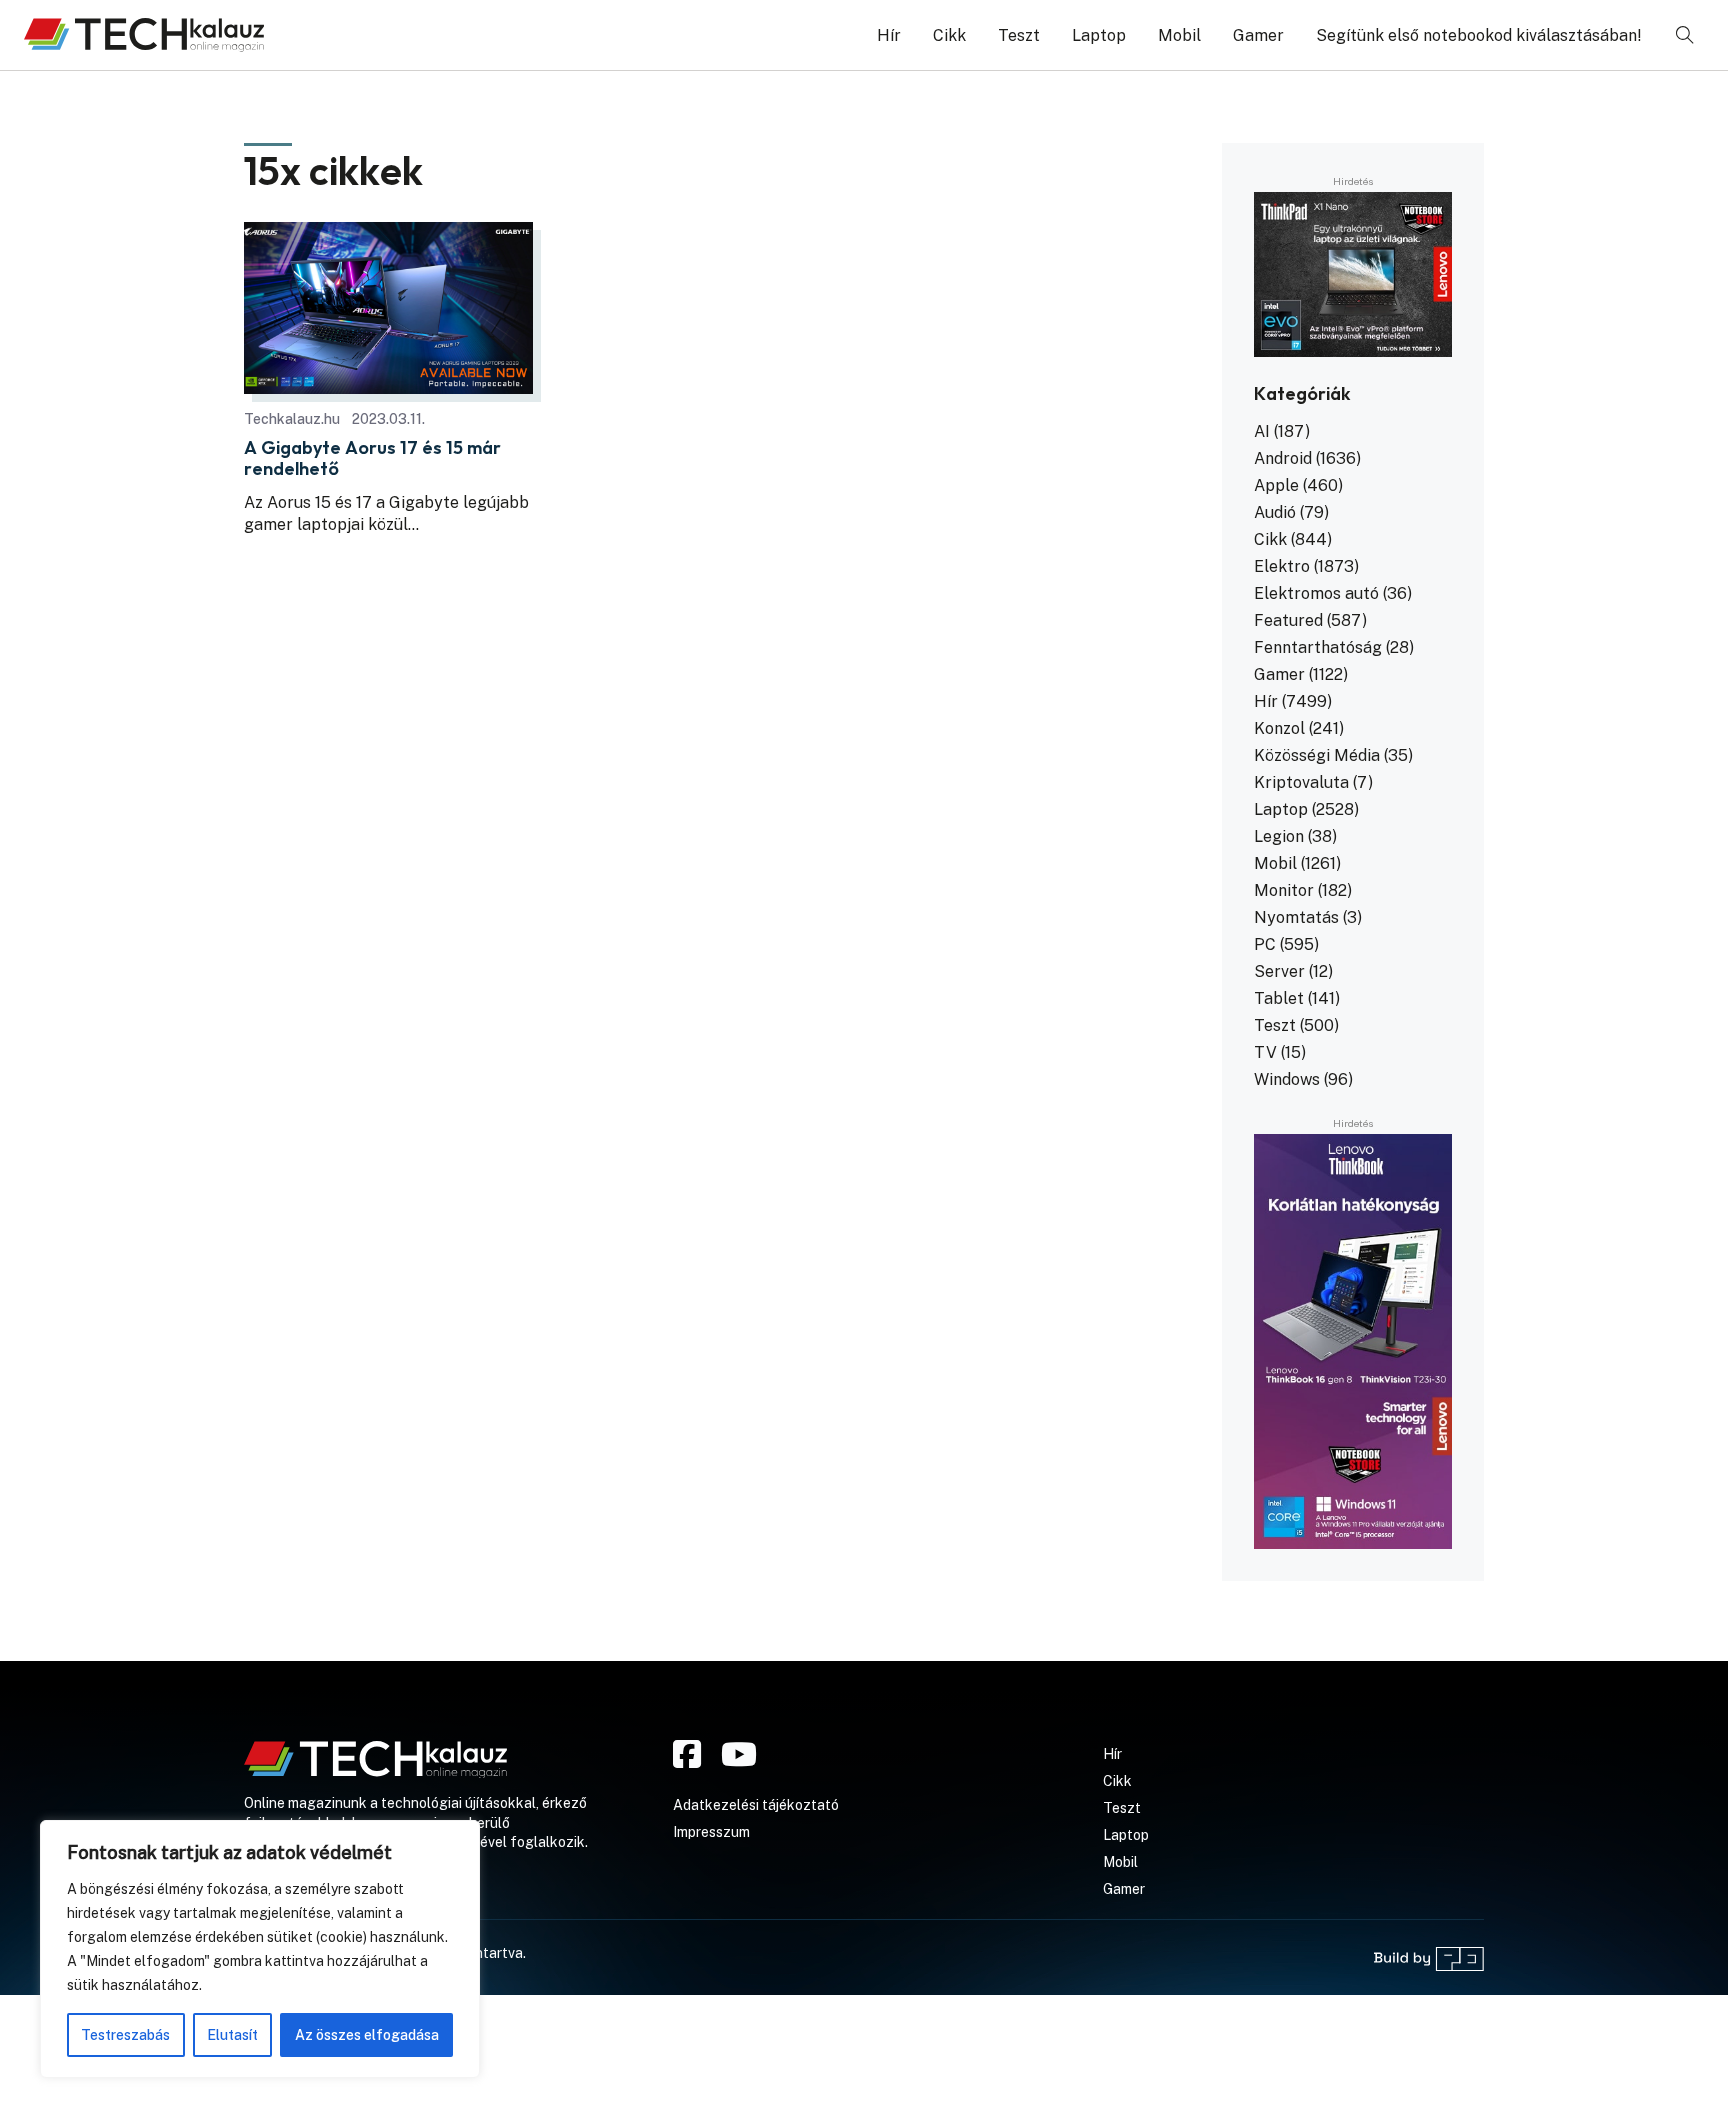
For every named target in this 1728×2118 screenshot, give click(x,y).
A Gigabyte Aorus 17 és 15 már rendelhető (372, 458)
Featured (1288, 620)
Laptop (1099, 35)
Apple (1276, 485)
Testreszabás (125, 2035)
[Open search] (1685, 35)
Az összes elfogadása (367, 2035)
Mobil (1179, 35)
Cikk (949, 35)
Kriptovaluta (1301, 782)
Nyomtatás (1296, 917)
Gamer (1258, 35)
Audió (1275, 512)
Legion (1279, 836)
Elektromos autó (1316, 593)
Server (1279, 971)
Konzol (1279, 728)
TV (1265, 1052)
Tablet (1279, 998)
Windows (1287, 1079)
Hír (889, 35)
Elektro (1282, 566)
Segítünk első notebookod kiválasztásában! (1479, 35)
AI (1262, 431)
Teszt (1019, 35)
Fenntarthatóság (1318, 647)
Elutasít (232, 2035)
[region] (260, 1949)
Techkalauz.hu (292, 419)
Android (1283, 458)
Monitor (1284, 890)
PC (1265, 944)
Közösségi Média (1317, 755)
